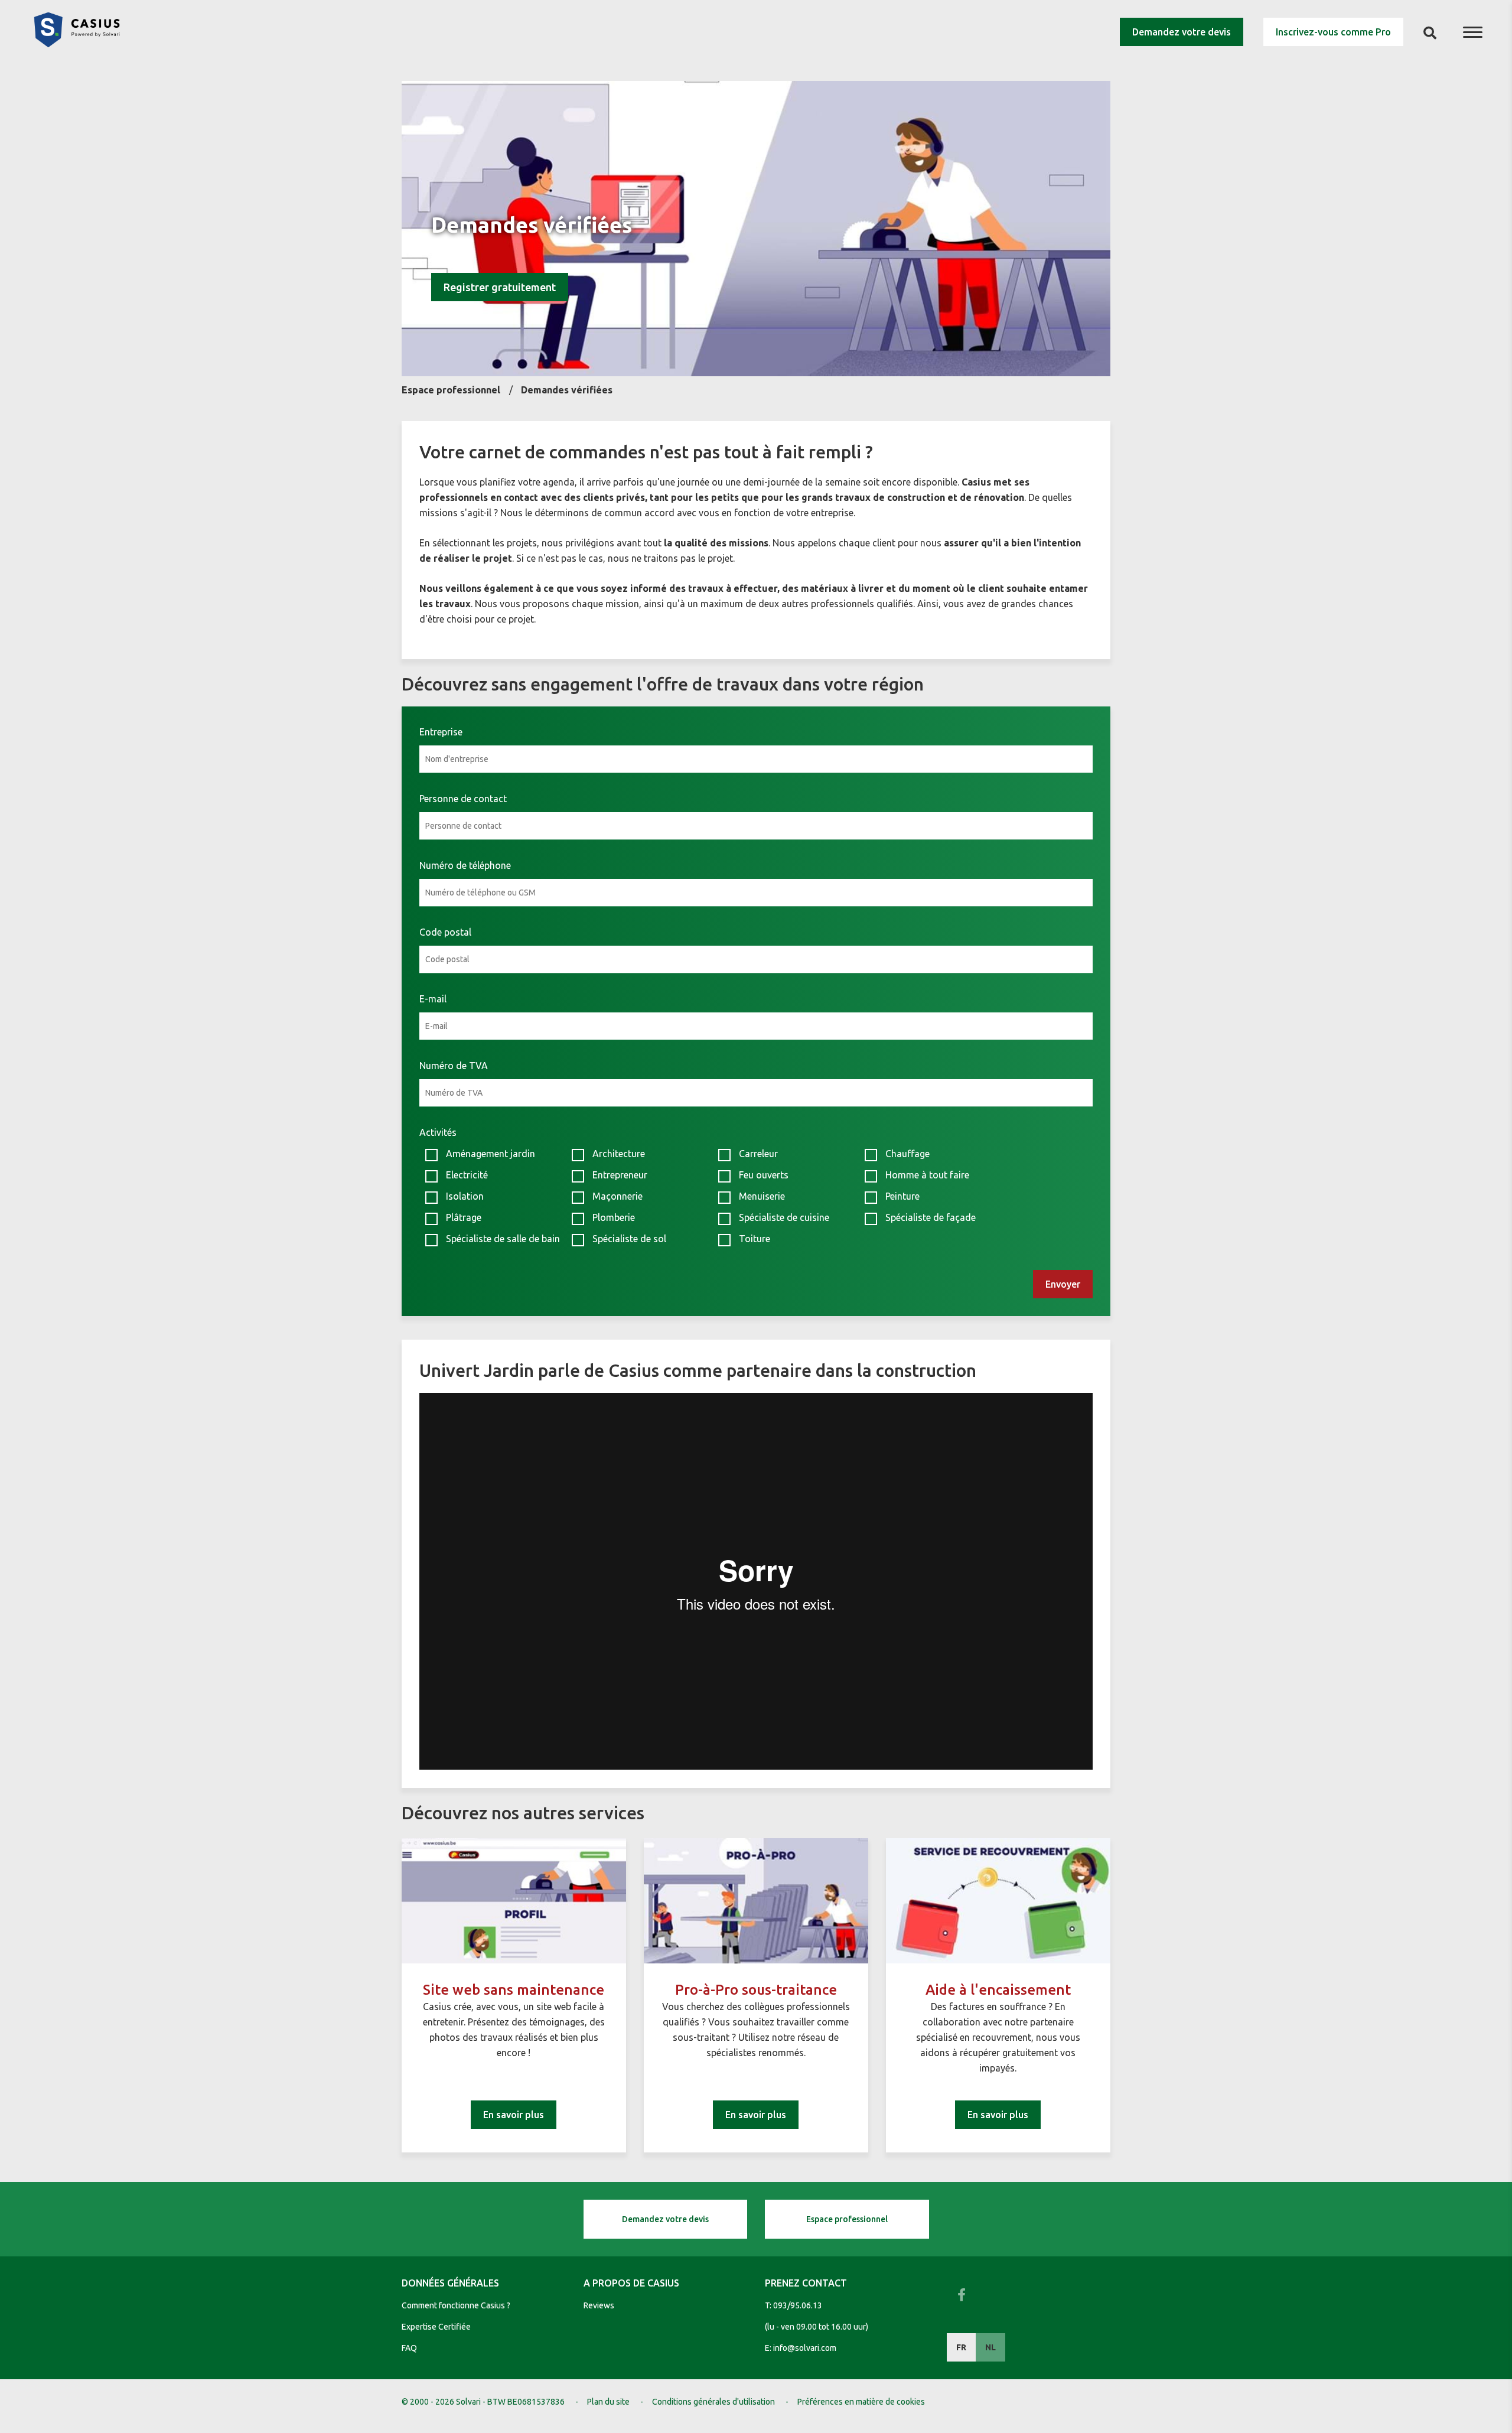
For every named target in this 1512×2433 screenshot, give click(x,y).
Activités (438, 1132)
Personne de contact (463, 799)
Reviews (599, 2305)
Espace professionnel (847, 2219)
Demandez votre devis (1182, 32)
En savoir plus (514, 2115)
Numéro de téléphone (465, 865)
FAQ (409, 2348)
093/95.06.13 (798, 2305)
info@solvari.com (805, 2348)
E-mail (433, 999)
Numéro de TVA (454, 1066)
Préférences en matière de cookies (861, 2402)
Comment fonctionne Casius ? (456, 2305)
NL (990, 2347)
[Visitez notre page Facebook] (962, 2295)
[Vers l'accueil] (77, 44)
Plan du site (608, 2402)
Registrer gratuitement (500, 287)
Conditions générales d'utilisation (713, 2402)
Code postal (445, 932)
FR (961, 2347)
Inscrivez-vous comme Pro (1333, 32)
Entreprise (441, 732)
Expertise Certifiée (436, 2327)
